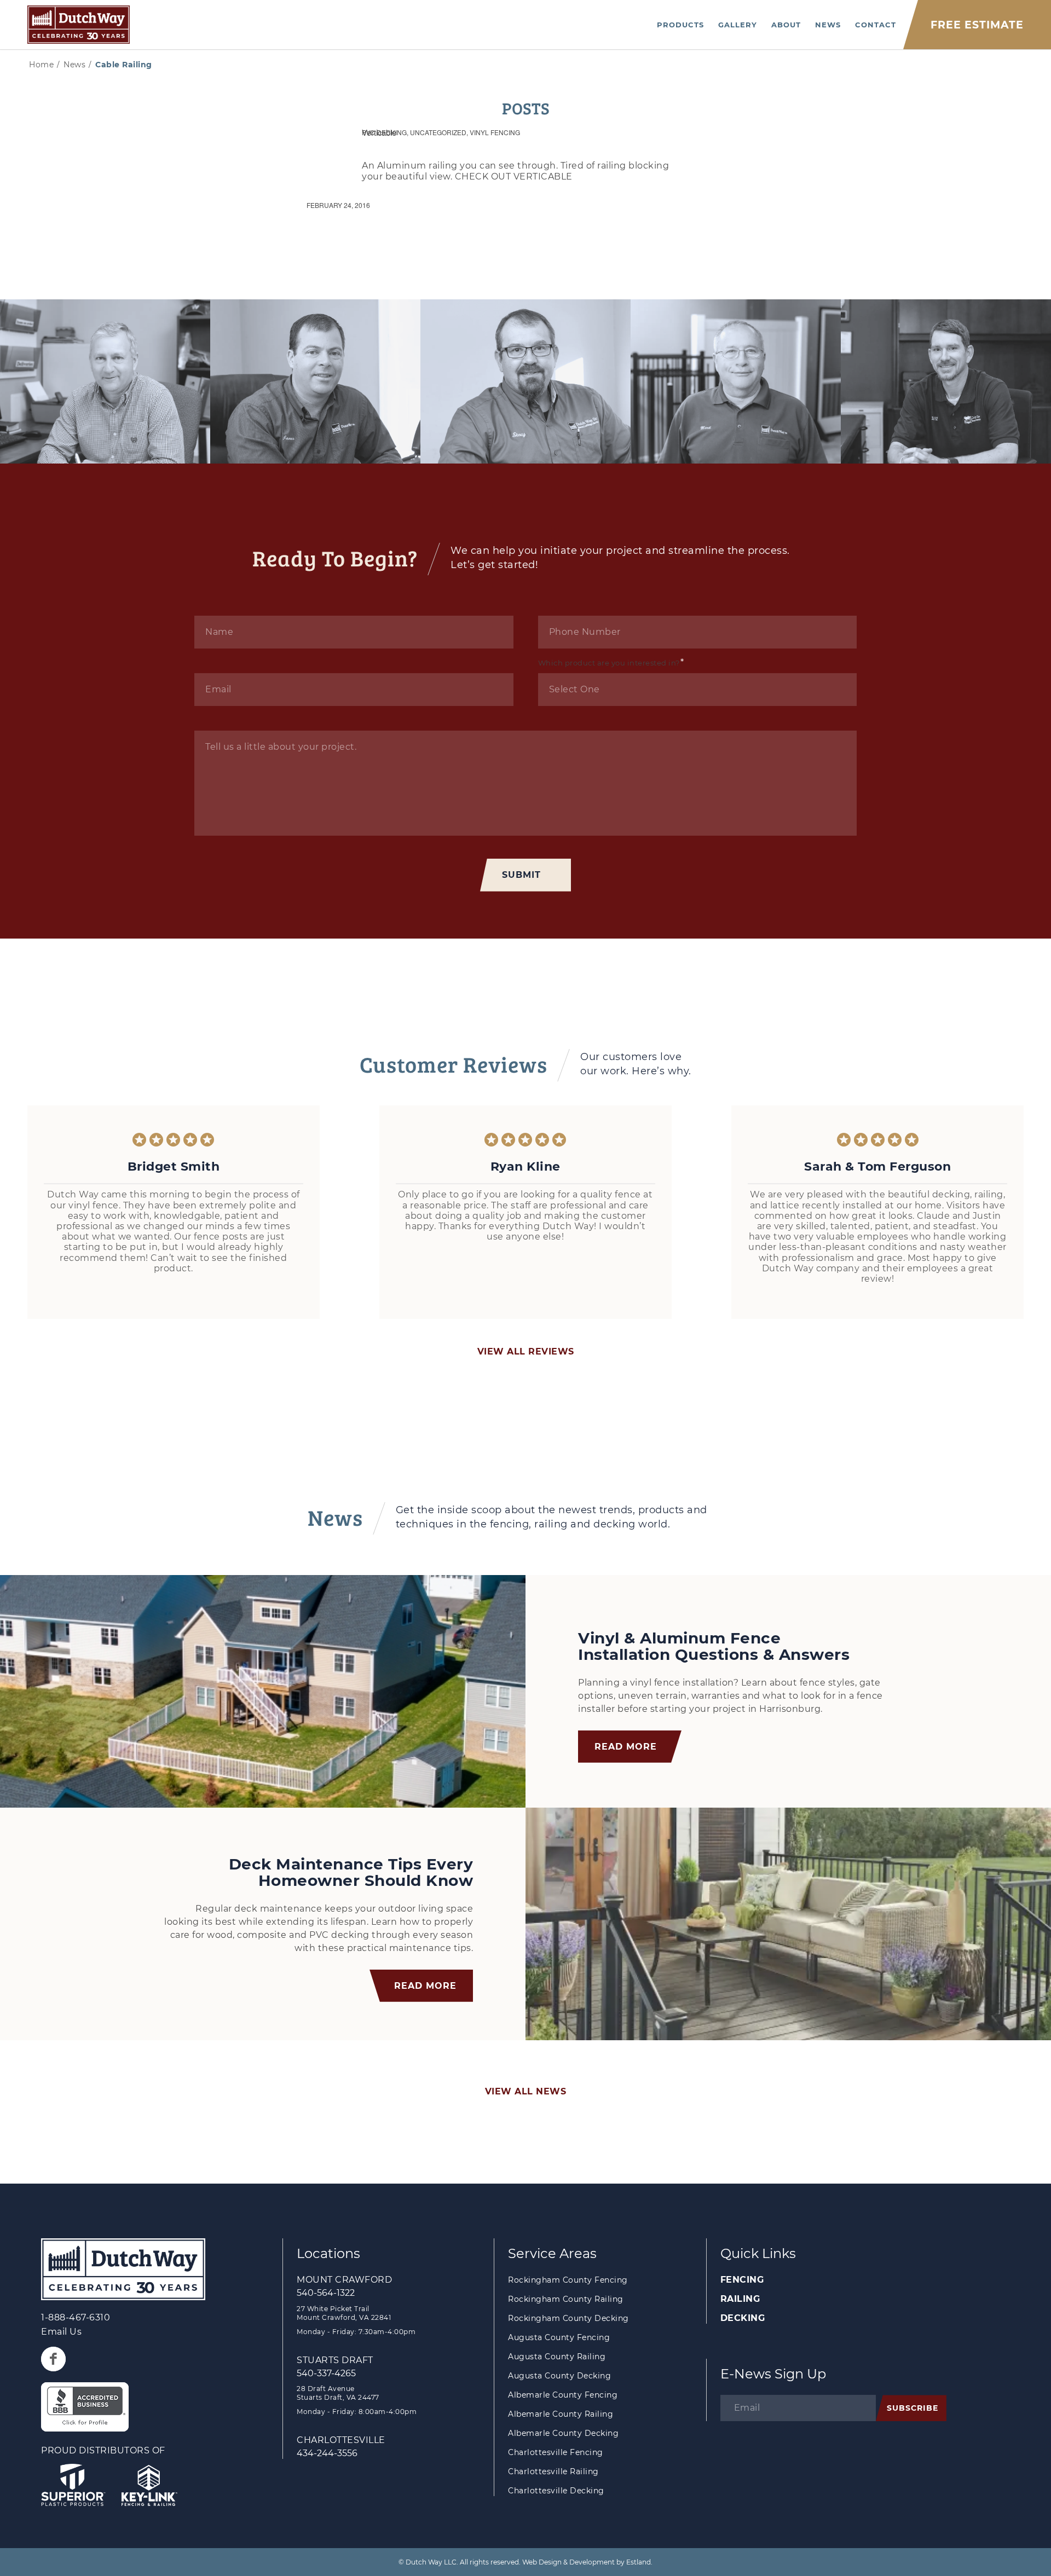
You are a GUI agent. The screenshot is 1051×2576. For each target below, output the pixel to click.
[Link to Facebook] (53, 2359)
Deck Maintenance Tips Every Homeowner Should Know (351, 1872)
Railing (740, 2299)
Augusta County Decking (559, 2376)
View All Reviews (526, 1351)
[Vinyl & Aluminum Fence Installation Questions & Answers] (263, 1691)
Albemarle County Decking (563, 2433)
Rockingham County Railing (566, 2299)
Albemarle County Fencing (563, 2395)
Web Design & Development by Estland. (587, 2562)
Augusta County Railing (557, 2357)
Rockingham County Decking (568, 2318)
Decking (743, 2318)
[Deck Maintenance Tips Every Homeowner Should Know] (788, 1924)
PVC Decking (384, 132)
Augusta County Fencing (559, 2337)
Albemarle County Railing (561, 2414)
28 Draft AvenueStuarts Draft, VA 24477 (338, 2393)
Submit (521, 875)
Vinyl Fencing (495, 132)
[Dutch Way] (79, 25)
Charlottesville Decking (556, 2491)
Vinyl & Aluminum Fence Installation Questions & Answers (714, 1646)
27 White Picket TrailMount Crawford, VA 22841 (344, 2313)
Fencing (742, 2280)
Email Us (61, 2332)
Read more (626, 1747)
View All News (526, 2091)
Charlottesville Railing (553, 2471)
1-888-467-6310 (76, 2317)
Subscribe (913, 2408)
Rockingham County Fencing (568, 2280)
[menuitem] (680, 25)
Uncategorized (438, 132)
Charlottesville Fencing (556, 2452)
